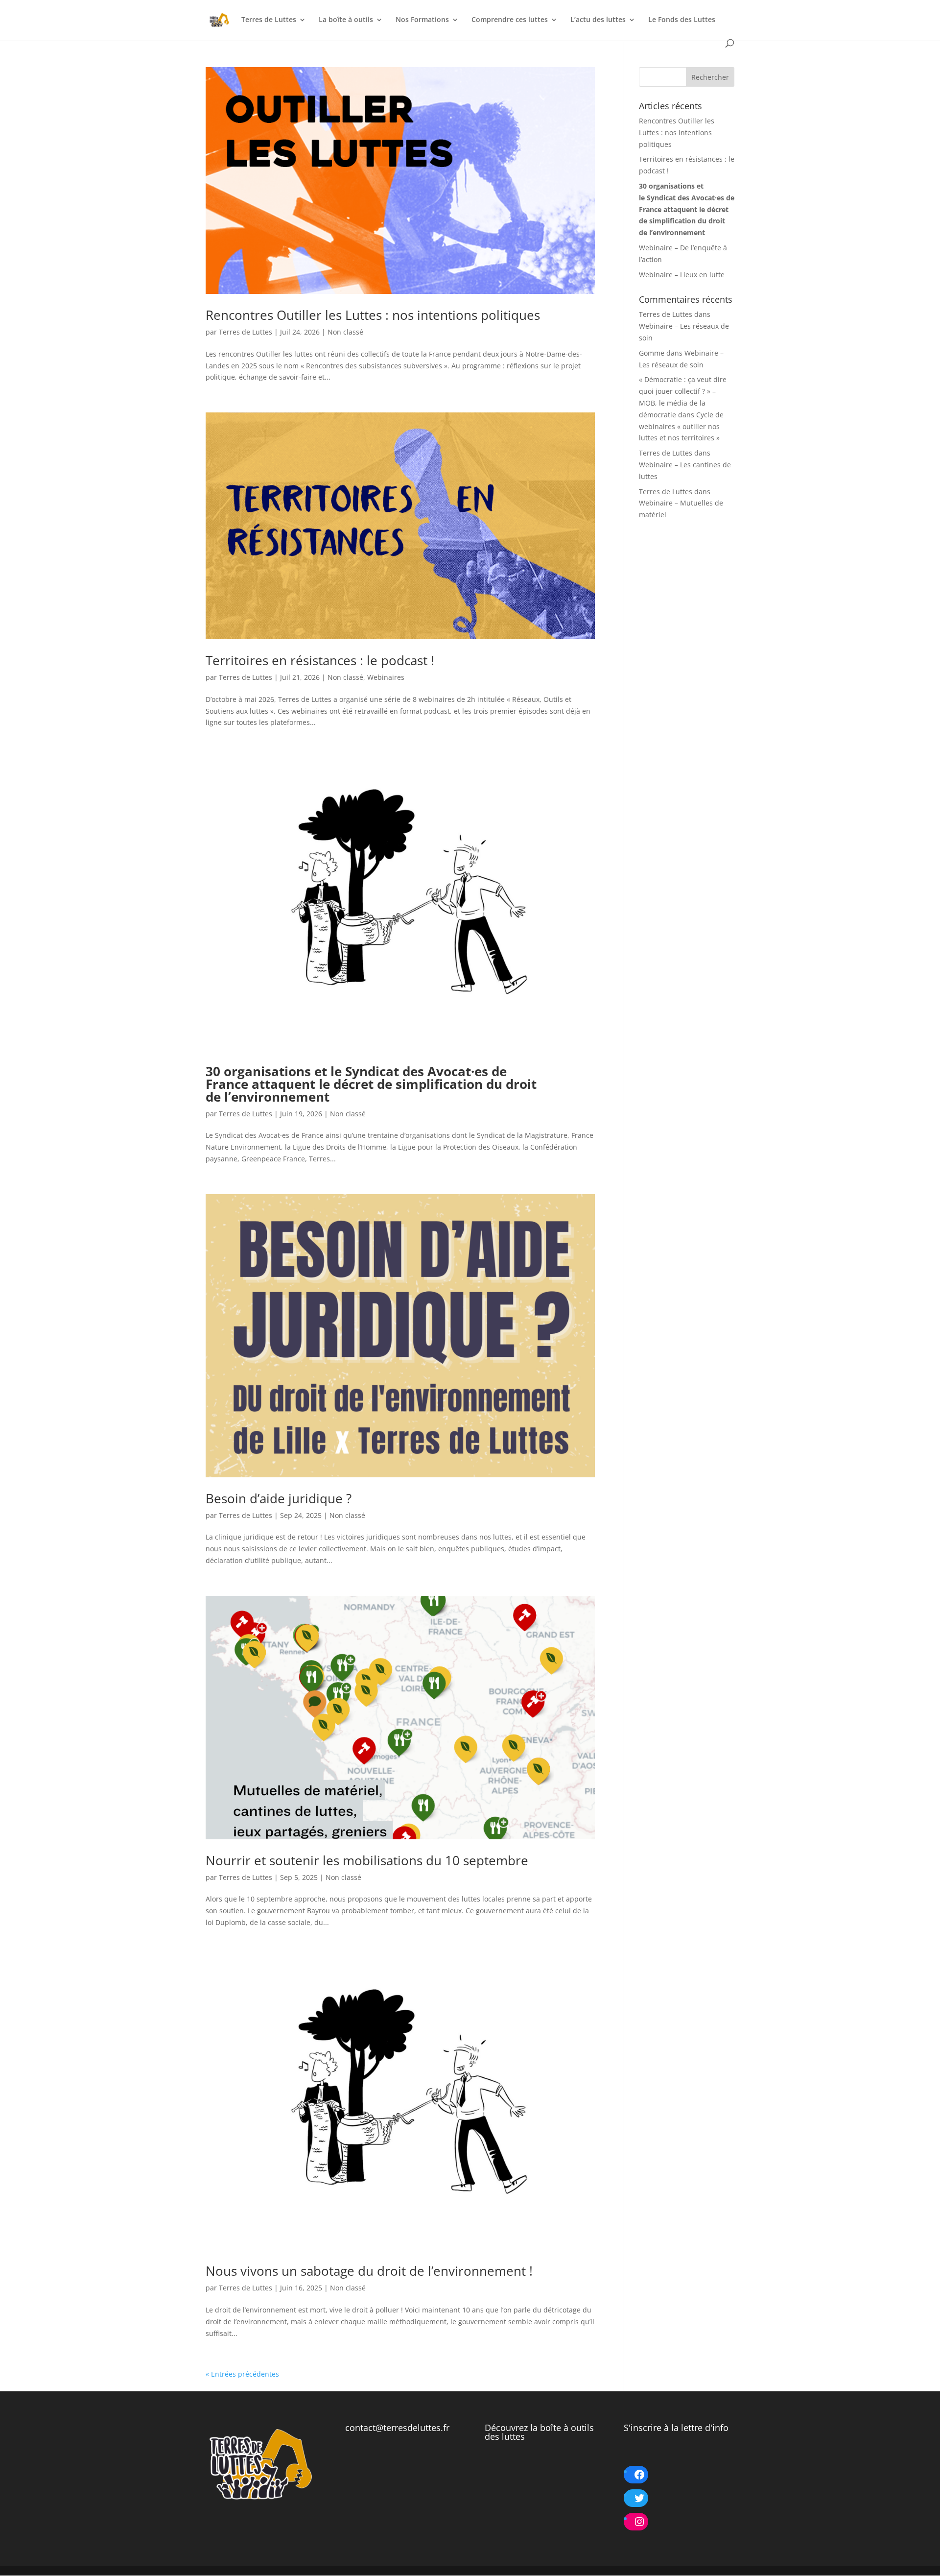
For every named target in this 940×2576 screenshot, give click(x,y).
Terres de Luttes (269, 20)
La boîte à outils (346, 20)
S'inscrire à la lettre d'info (676, 2428)
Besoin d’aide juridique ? (279, 1498)
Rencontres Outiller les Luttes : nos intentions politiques (373, 315)
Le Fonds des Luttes (682, 20)
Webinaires (386, 677)
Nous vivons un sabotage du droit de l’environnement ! (371, 2271)
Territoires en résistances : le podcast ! (320, 660)
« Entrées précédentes (242, 2374)
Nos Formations (422, 20)
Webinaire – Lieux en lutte (682, 275)
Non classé (345, 332)
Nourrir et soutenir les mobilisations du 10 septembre (367, 1860)
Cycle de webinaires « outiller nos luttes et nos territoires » (681, 426)
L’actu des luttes (598, 20)
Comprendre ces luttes (510, 20)
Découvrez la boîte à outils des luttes (539, 2432)
